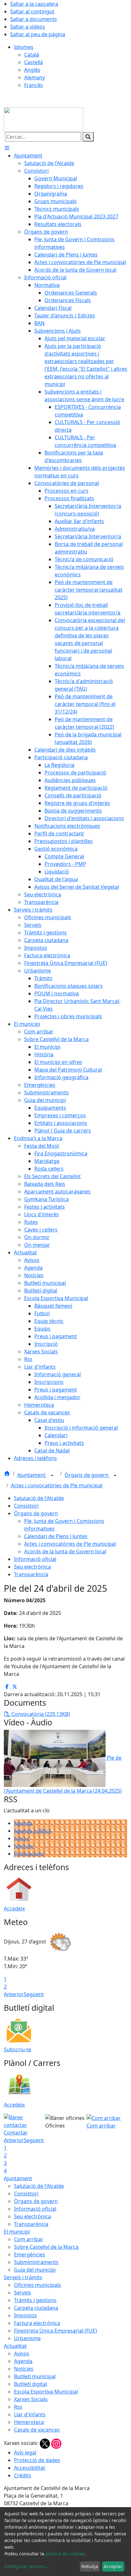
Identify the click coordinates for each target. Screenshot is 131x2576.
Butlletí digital (31, 2384)
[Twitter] (45, 2443)
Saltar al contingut (32, 11)
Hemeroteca (29, 2422)
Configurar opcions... (27, 2566)
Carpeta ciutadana (36, 2308)
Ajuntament (32, 1475)
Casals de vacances (37, 2430)
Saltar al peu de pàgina (38, 34)
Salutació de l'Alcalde (39, 1498)
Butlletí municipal (35, 2376)
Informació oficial (35, 1559)
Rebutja (90, 2566)
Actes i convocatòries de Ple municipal (57, 1485)
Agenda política (33, 1831)
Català (32, 55)
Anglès (32, 70)
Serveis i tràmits (23, 2277)
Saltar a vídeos (28, 27)
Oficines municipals (38, 2285)
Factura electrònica (37, 2323)
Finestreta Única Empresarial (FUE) (55, 2331)
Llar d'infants (30, 2414)
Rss (18, 2407)
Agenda (23, 1823)
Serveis (23, 2293)
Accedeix (14, 1909)
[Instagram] (56, 2443)
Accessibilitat (30, 2468)
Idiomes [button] (24, 47)
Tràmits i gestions (35, 2300)
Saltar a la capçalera (34, 4)
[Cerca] (88, 137)
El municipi (17, 2232)
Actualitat (15, 2346)
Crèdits (23, 2475)
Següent (34, 1994)
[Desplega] (52, 1476)
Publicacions (29, 1854)
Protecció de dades (37, 2460)
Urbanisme (27, 2338)
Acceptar (113, 2566)
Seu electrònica (32, 1567)
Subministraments (36, 2262)
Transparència (31, 1574)
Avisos (22, 1838)
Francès (34, 85)
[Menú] (7, 148)
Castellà (34, 62)
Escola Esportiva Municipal (46, 2392)
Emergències (30, 2254)
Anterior (14, 1994)
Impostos (25, 2315)
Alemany (34, 77)
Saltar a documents (34, 19)
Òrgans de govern (87, 1475)
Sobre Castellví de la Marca (46, 2247)
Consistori (26, 1506)
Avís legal (25, 2453)
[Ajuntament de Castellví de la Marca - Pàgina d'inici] (44, 119)
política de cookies (65, 2554)
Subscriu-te (17, 2049)
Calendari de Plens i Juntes (56, 1536)
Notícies (24, 1846)
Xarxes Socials (31, 2399)
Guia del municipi (35, 2270)
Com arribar (29, 2239)
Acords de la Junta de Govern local (65, 1551)
